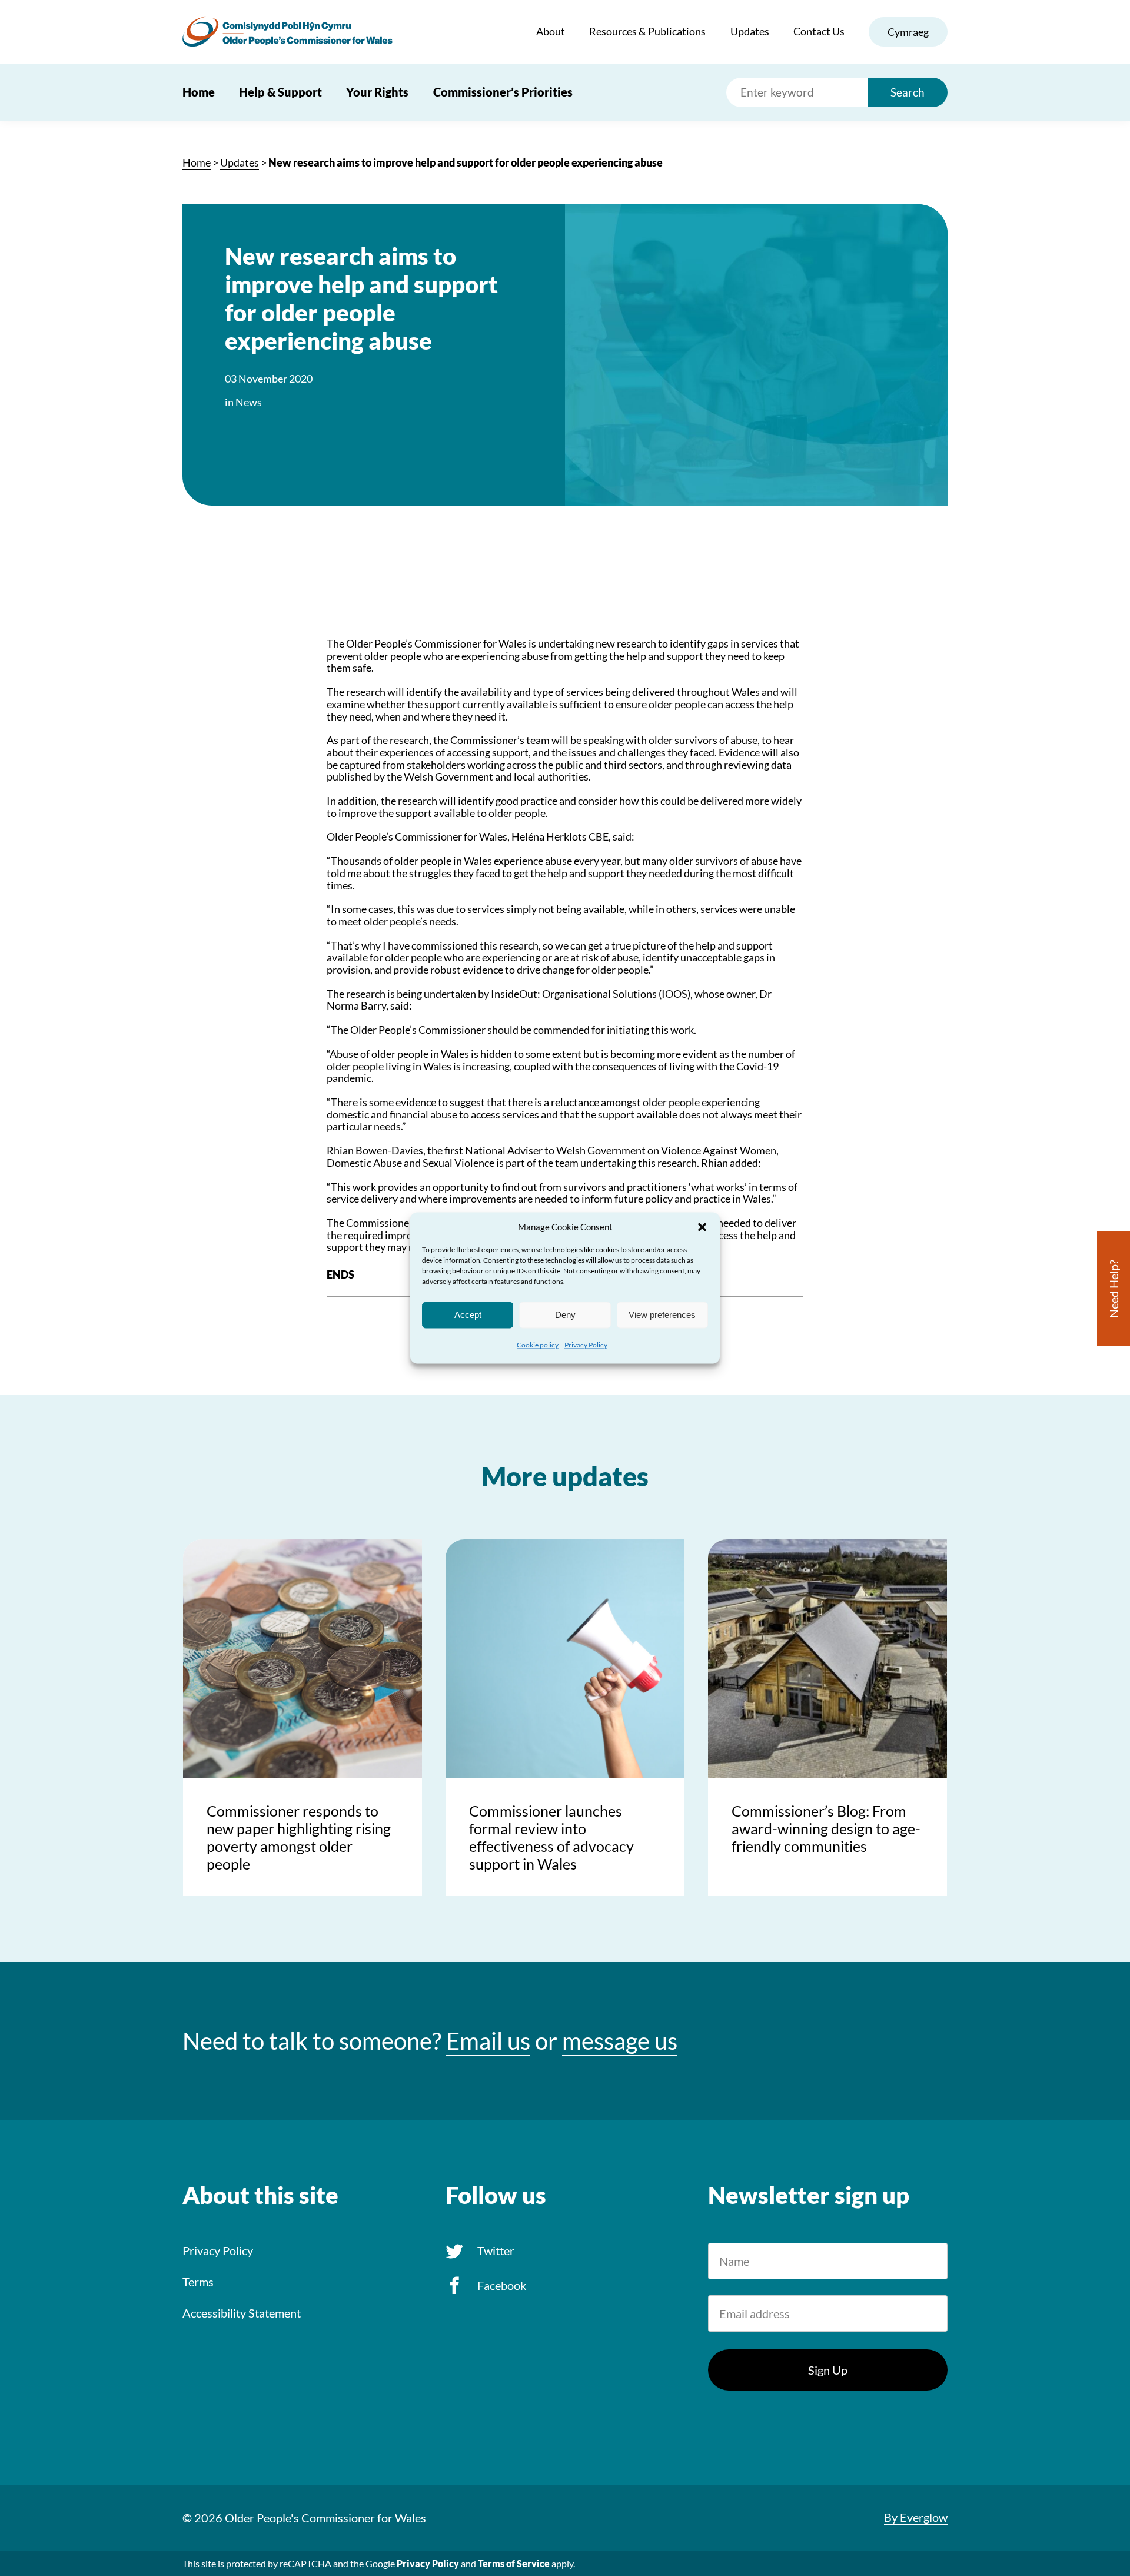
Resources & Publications (647, 31)
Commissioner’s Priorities (503, 92)
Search (908, 92)
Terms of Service (514, 2563)
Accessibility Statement (242, 2313)
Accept (468, 1315)
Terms (198, 2282)
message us (620, 2041)
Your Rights (377, 92)
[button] (702, 1227)
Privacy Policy (586, 1345)
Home (199, 92)
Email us (488, 2041)
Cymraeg (908, 32)
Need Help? (1114, 1289)
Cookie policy (538, 1345)
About (551, 31)
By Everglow (916, 2517)
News (249, 402)
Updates (750, 31)
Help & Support (280, 92)
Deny (565, 1315)
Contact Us (819, 31)
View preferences (662, 1315)
